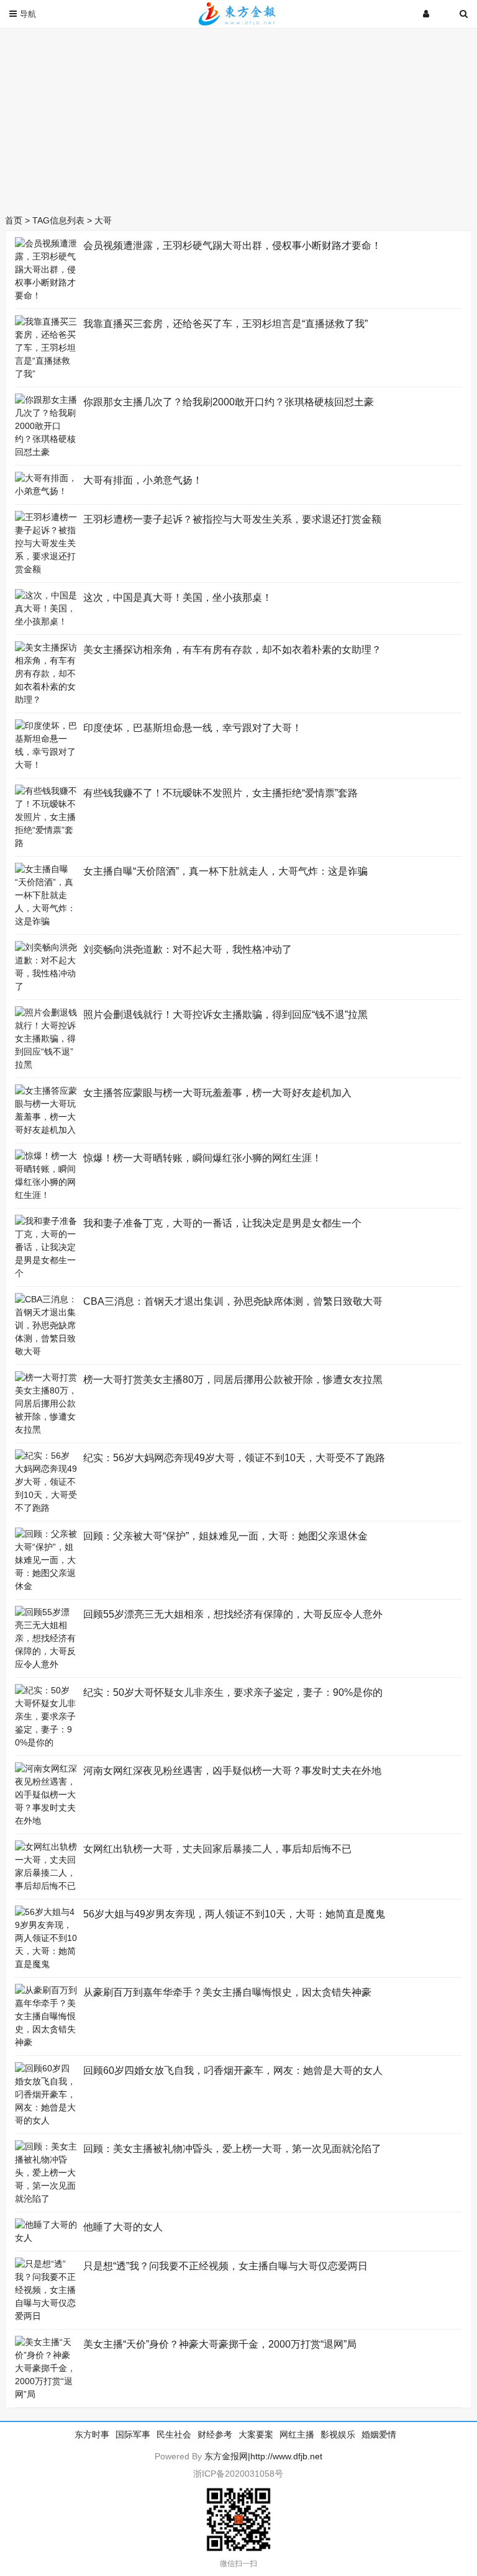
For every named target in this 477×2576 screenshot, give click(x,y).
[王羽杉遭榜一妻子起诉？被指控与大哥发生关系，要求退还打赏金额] (46, 569)
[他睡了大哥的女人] (46, 2238)
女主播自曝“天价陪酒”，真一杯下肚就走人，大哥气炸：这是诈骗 (225, 871)
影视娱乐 (338, 2434)
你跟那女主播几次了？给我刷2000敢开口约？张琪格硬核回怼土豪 (229, 402)
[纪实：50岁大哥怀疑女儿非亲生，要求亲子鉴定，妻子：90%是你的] (46, 1742)
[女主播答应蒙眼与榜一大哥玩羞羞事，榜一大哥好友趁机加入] (46, 1130)
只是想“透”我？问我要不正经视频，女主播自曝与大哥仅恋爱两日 (225, 2266)
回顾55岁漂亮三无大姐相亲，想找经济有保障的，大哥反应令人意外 (233, 1614)
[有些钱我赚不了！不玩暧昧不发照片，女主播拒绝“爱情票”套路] (46, 843)
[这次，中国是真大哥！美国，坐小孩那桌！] (46, 621)
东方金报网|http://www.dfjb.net (263, 2456)
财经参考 (215, 2434)
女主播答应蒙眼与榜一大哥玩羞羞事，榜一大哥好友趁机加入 (217, 1093)
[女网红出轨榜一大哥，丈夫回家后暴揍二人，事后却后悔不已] (46, 1886)
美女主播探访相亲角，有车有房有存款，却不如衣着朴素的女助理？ (232, 650)
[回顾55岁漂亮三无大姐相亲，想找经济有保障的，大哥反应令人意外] (46, 1664)
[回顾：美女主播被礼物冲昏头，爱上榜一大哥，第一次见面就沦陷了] (46, 2199)
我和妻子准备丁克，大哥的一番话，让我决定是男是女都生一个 (222, 1223)
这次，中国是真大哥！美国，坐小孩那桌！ (178, 597)
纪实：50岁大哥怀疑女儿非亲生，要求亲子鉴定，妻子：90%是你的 (233, 1692)
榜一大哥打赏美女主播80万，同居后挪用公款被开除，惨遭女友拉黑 (233, 1380)
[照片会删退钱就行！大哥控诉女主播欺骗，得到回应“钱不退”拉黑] (46, 1065)
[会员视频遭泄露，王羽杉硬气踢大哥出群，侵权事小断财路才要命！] (46, 295)
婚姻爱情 (379, 2434)
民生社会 (174, 2434)
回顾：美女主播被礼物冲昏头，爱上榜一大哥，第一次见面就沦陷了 (232, 2149)
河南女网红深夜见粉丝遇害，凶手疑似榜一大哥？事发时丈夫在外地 (232, 1771)
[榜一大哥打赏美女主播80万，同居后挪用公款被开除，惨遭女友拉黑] (46, 1430)
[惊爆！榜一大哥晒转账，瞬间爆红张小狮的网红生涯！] (46, 1195)
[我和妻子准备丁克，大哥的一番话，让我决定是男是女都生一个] (46, 1273)
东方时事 (92, 2434)
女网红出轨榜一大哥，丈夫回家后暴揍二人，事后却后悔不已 (217, 1849)
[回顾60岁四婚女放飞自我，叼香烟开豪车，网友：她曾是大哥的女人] (46, 2120)
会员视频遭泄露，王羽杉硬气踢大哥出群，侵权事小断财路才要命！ (232, 245)
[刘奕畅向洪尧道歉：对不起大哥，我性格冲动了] (46, 986)
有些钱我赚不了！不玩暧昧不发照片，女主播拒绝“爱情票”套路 (220, 793)
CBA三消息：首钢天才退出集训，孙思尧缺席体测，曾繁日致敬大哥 (233, 1301)
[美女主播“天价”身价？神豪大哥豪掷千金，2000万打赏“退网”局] (46, 2394)
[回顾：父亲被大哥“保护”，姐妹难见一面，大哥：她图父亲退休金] (46, 1586)
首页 (14, 220)
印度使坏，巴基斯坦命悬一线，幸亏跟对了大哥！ (193, 728)
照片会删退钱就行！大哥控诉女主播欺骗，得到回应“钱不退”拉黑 (225, 1015)
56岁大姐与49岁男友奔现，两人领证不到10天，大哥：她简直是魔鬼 (234, 1914)
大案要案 (256, 2434)
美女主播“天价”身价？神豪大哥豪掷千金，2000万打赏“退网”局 (220, 2344)
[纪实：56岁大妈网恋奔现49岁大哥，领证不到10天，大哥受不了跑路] (46, 1508)
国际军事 (133, 2434)
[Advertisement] (238, 118)
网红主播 (297, 2434)
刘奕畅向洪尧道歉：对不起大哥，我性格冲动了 (188, 949)
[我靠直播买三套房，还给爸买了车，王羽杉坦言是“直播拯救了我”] (46, 374)
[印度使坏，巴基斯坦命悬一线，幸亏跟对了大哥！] (46, 765)
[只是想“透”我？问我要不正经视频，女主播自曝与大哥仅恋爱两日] (46, 2316)
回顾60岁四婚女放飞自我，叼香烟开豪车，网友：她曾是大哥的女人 (233, 2070)
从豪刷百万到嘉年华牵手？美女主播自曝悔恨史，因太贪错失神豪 (227, 1992)
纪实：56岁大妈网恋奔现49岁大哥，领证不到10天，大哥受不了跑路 (234, 1458)
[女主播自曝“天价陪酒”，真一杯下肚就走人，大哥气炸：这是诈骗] (46, 921)
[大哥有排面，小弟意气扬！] (46, 491)
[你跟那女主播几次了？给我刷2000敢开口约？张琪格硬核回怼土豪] (46, 452)
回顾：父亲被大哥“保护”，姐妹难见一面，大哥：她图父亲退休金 (225, 1536)
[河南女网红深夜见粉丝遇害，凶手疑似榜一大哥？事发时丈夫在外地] (46, 1821)
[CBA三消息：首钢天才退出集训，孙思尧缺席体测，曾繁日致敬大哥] (46, 1351)
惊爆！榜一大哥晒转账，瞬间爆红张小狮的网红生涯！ (202, 1158)
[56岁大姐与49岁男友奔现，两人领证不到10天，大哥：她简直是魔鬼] (46, 1964)
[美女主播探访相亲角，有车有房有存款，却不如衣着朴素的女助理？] (46, 700)
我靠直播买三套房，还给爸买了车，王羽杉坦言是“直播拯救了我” (225, 324)
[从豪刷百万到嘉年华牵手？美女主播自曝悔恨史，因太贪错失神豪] (46, 2042)
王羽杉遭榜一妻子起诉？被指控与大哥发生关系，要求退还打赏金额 (232, 519)
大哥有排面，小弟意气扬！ (143, 480)
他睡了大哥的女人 (123, 2227)
